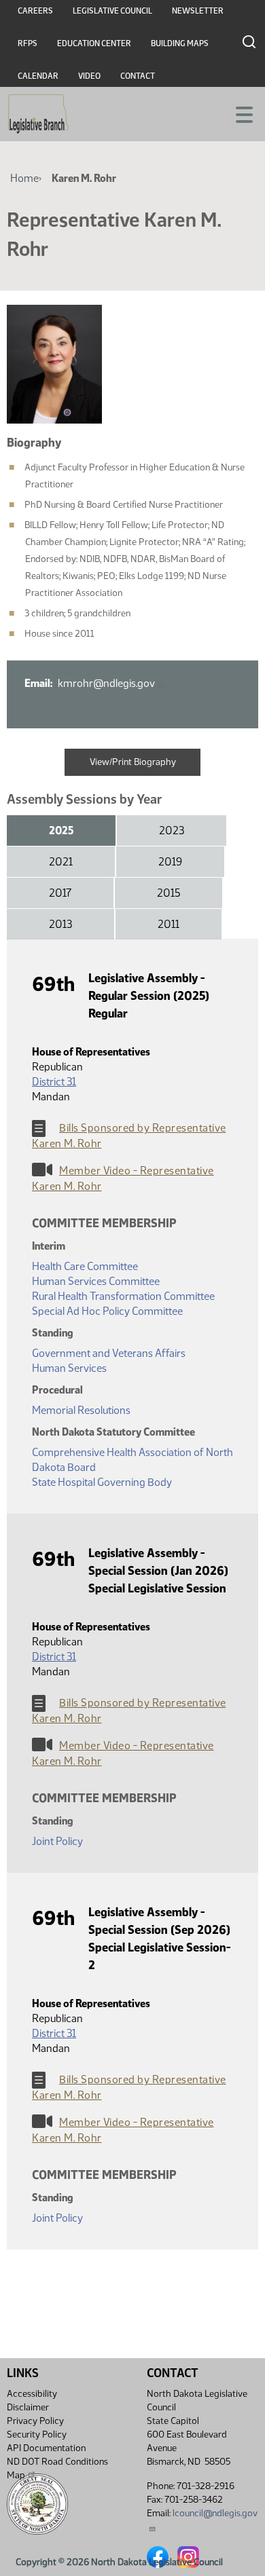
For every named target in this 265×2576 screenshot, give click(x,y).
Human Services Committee (96, 1281)
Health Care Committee (85, 1266)
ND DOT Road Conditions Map (57, 2468)
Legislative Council (112, 11)
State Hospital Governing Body (102, 1482)
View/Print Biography (133, 762)
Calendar (38, 76)
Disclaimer (28, 2407)
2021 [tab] (61, 862)
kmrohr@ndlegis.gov (106, 683)
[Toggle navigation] (238, 113)
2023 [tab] (172, 830)
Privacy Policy (35, 2421)
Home (24, 178)
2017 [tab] (60, 893)
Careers (35, 11)
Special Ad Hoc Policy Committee (107, 1311)
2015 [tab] (169, 893)
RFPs (28, 43)
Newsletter (198, 11)
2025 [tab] (61, 830)
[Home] (38, 114)
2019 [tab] (170, 862)
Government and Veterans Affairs (109, 1353)
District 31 (54, 1082)
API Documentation (46, 2448)
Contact (138, 76)
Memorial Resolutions (81, 1410)
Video (89, 76)
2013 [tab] (60, 924)
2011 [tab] (169, 924)
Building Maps (180, 43)
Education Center (94, 43)
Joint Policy (57, 1841)
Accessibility (32, 2394)
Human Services (69, 1368)
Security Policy (37, 2434)
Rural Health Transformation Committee (123, 1296)
